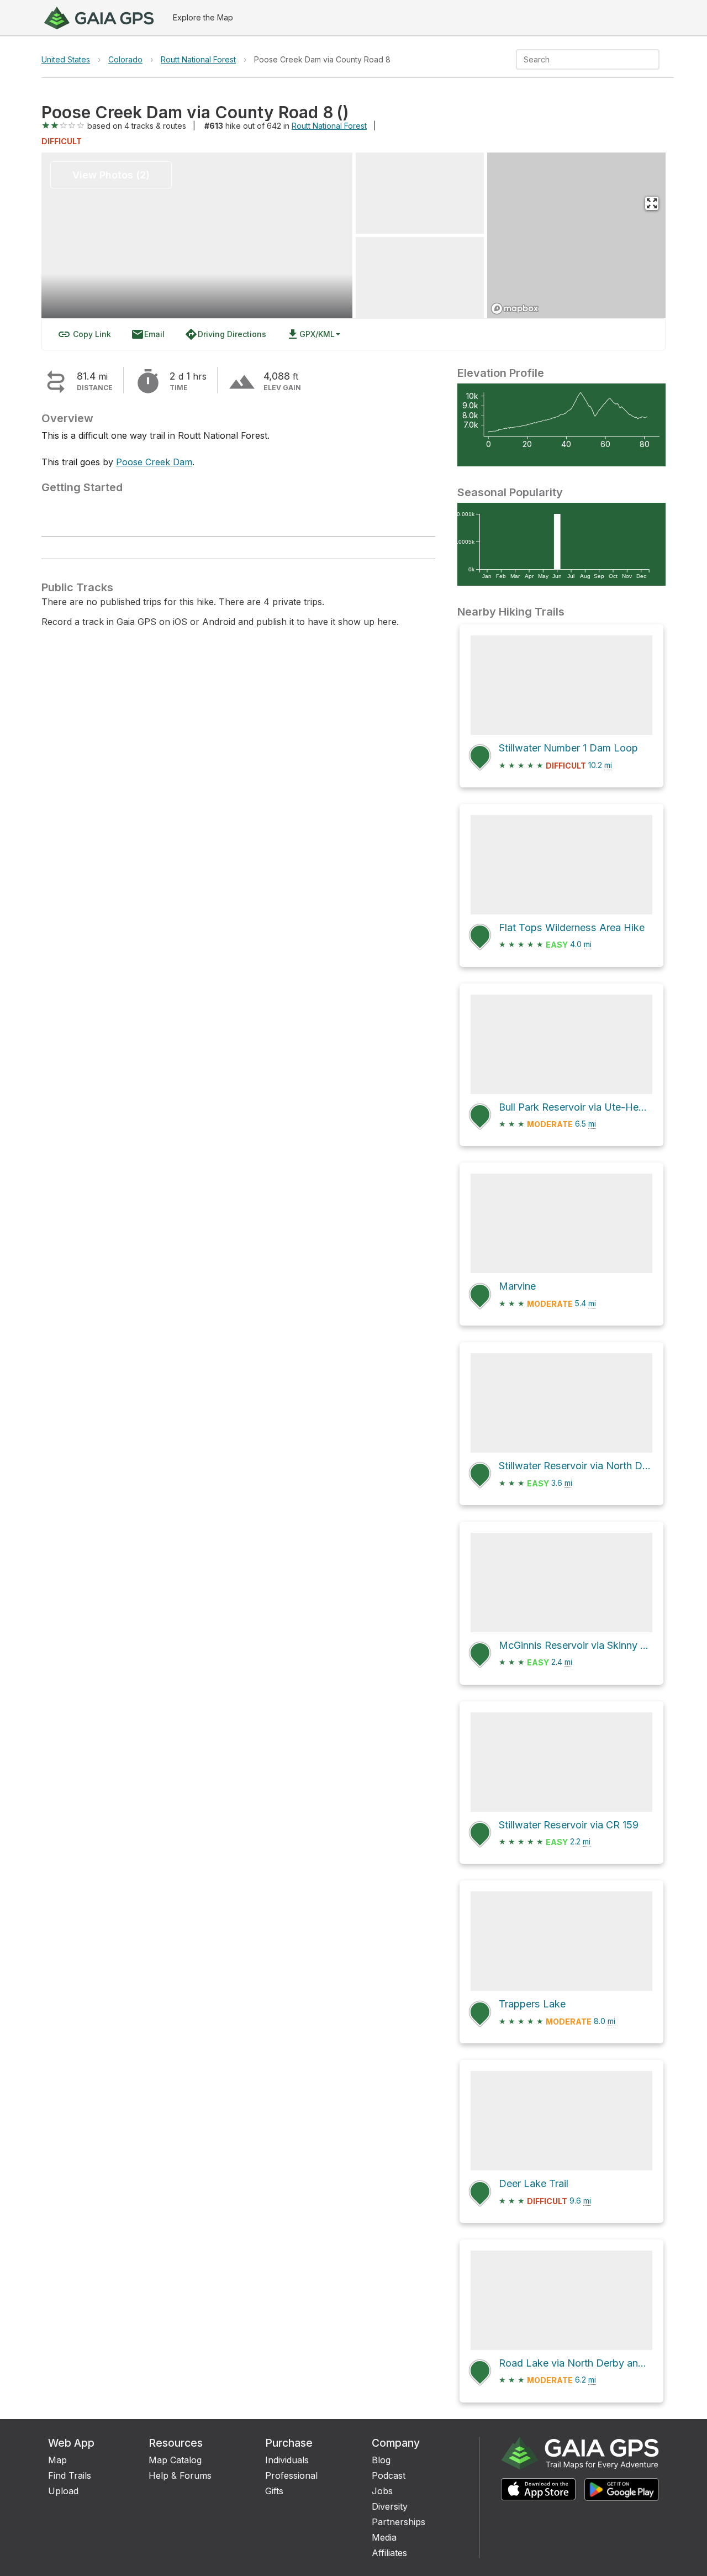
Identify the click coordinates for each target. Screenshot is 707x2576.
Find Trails (70, 2475)
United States (66, 59)
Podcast (389, 2475)
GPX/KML (310, 334)
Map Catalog (175, 2460)
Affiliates (389, 2553)
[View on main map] (652, 203)
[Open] (655, 60)
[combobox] (579, 59)
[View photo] (420, 193)
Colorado (125, 59)
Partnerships (399, 2522)
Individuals (287, 2460)
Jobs (382, 2491)
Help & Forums (180, 2475)
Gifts (274, 2491)
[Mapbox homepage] (515, 309)
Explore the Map (203, 17)
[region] (577, 235)
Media (384, 2537)
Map (57, 2460)
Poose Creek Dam (154, 462)
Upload (63, 2491)
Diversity (390, 2506)
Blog (381, 2460)
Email (148, 334)
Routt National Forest (198, 59)
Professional (291, 2475)
